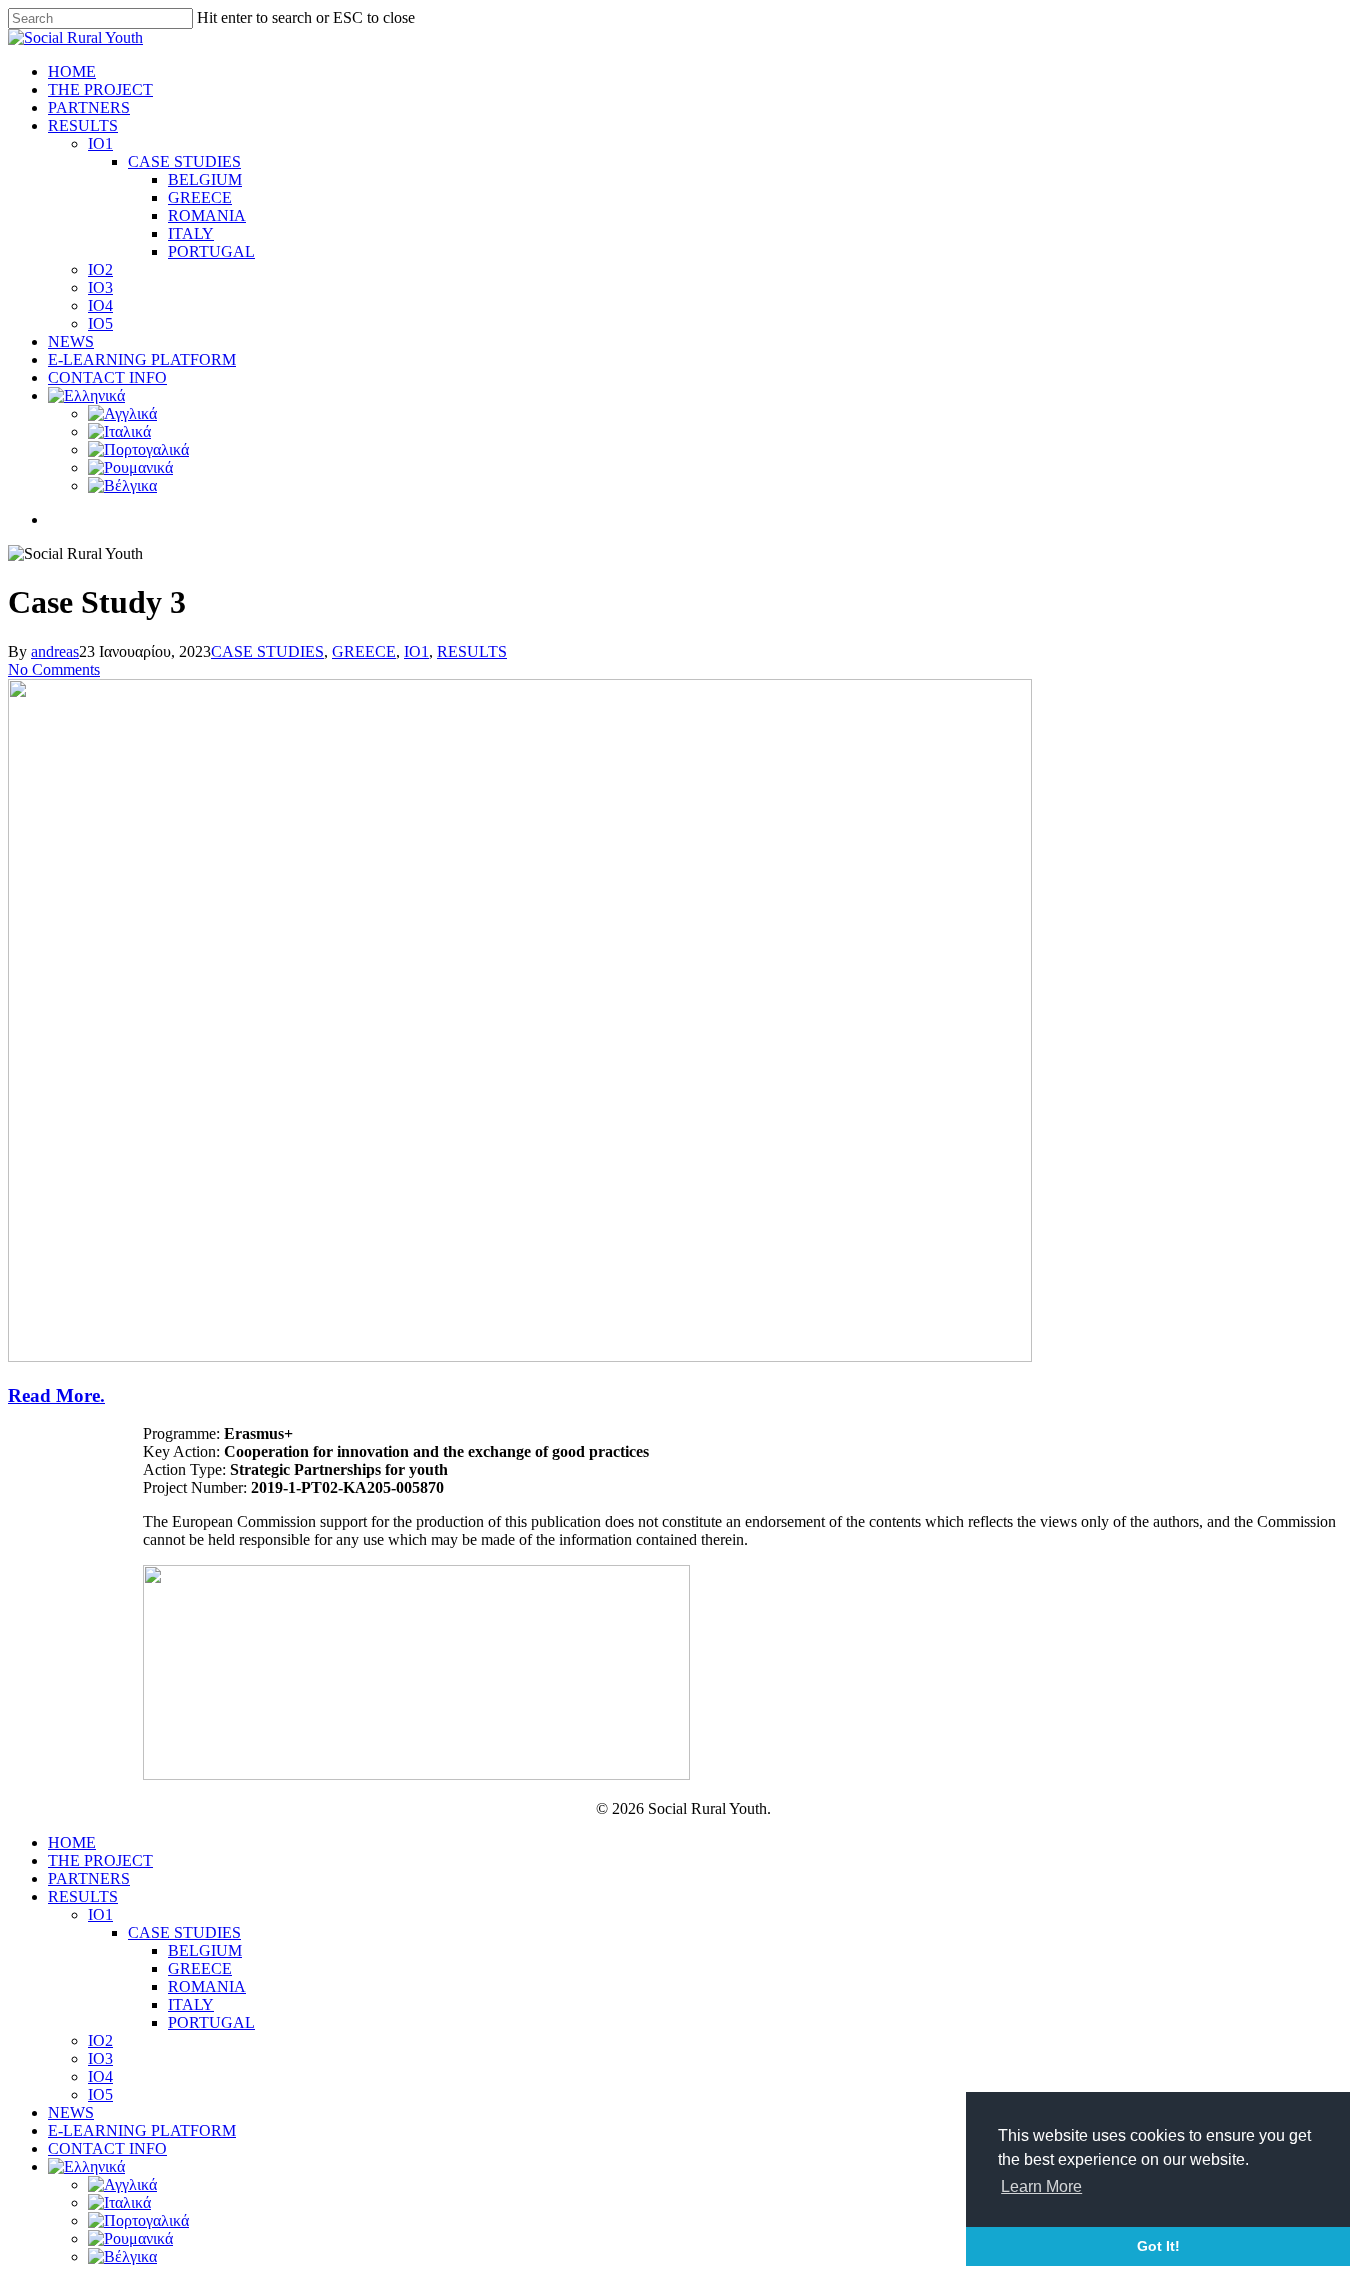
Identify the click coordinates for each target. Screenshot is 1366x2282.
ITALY (191, 233)
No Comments (54, 669)
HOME (72, 71)
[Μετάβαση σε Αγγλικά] (122, 413)
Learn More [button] (1041, 2186)
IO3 (100, 287)
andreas (55, 651)
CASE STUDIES (184, 161)
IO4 (100, 305)
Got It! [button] (1158, 2246)
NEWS (71, 341)
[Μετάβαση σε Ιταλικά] (119, 431)
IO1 (100, 143)
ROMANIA (207, 215)
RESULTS (83, 125)
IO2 (100, 269)
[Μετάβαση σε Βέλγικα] (122, 485)
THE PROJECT (100, 89)
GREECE (200, 197)
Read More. (56, 1395)
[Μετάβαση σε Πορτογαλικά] (138, 449)
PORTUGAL (211, 251)
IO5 (100, 323)
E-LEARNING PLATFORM (142, 359)
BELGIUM (205, 179)
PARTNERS (89, 107)
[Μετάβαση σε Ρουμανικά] (130, 467)
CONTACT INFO (107, 377)
